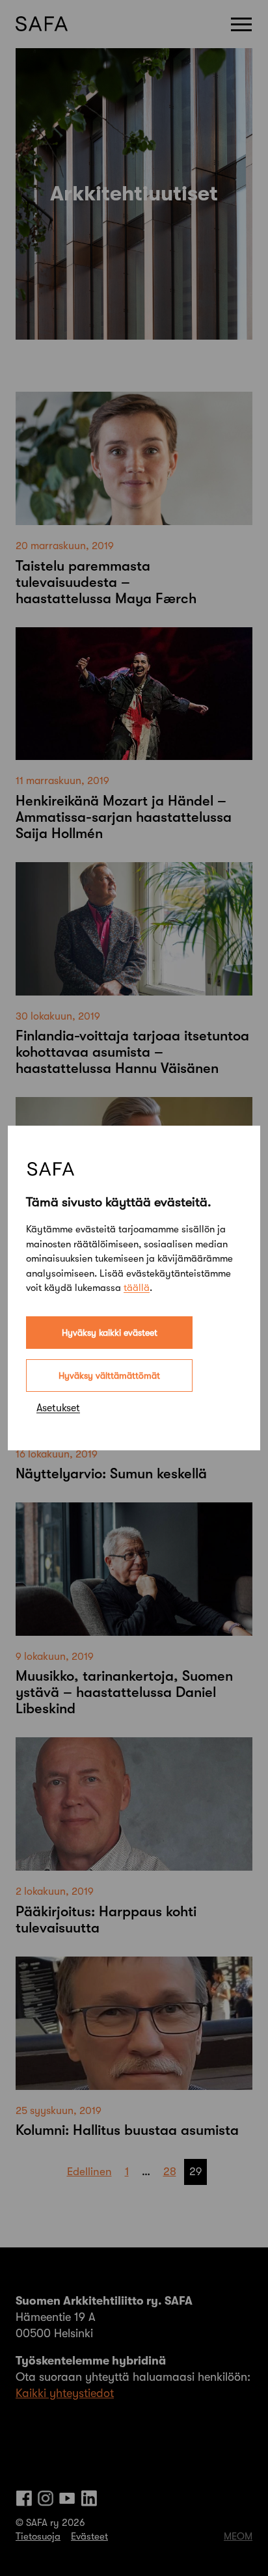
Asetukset (58, 1408)
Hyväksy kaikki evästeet (110, 1333)
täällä (137, 1288)
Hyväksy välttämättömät (109, 1376)
